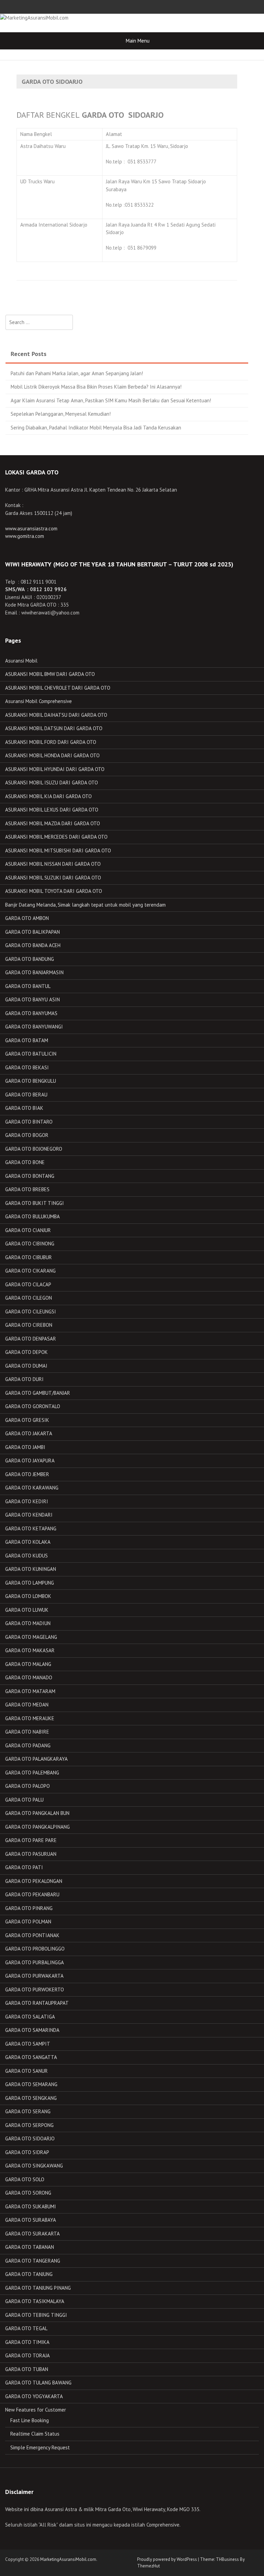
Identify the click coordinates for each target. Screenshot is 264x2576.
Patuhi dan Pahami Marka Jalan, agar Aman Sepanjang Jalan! (77, 373)
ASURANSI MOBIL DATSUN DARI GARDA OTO (54, 728)
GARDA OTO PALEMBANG (32, 1773)
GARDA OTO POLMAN (28, 1922)
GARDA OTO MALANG (28, 1664)
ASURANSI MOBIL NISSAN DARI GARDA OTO (53, 864)
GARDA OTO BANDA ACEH (33, 945)
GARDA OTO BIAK (24, 1108)
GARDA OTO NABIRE (27, 1732)
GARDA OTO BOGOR (27, 1135)
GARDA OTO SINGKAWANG (34, 2166)
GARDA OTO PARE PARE (31, 1840)
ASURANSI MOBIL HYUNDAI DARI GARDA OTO (55, 769)
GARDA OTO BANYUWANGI (34, 1027)
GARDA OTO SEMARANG (31, 2084)
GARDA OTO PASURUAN (31, 1854)
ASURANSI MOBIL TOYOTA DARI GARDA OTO (54, 891)
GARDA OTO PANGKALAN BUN (37, 1813)
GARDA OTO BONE (25, 1162)
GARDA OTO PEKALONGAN (34, 1881)
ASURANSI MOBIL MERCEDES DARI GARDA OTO (56, 837)
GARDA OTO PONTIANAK (32, 1935)
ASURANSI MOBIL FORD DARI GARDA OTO (51, 742)
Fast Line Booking (30, 2420)
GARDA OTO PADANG (28, 1745)
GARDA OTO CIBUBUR (29, 1257)
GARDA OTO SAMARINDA (32, 2030)
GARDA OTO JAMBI (25, 1447)
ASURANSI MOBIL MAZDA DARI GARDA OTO (53, 823)
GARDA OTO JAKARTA (29, 1433)
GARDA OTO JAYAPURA (30, 1460)
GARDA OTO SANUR (26, 2071)
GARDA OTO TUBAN (27, 2369)
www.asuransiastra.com (31, 528)
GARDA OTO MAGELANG (31, 1637)
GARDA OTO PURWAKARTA (34, 1976)
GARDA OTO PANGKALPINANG (37, 1827)
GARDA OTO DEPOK (26, 1352)
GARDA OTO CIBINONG (30, 1244)
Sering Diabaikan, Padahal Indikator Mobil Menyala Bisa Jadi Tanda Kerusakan (96, 428)
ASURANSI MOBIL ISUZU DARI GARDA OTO (52, 783)
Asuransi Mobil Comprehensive (38, 701)
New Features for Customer (36, 2410)
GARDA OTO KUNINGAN (31, 1569)
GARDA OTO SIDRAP (27, 2152)
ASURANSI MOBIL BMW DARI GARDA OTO (50, 674)
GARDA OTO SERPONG (29, 2125)
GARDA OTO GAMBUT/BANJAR (38, 1393)
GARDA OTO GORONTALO (33, 1406)
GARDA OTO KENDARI (29, 1515)
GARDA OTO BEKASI (27, 1067)
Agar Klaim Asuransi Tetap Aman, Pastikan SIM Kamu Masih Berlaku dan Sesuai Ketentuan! (111, 400)
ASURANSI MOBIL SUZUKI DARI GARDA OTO (53, 878)
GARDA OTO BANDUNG (30, 959)
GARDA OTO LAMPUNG (30, 1583)
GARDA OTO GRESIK (27, 1420)
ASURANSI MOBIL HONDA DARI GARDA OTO (52, 755)
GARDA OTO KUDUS (26, 1556)
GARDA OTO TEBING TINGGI (36, 2315)
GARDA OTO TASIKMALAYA (35, 2301)
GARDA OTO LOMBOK (28, 1596)
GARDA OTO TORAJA (27, 2355)
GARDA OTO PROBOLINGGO (35, 1949)
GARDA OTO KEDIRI (27, 1501)
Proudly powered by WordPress (167, 2559)
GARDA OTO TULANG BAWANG (38, 2383)
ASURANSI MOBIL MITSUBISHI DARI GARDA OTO (58, 850)
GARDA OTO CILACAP (28, 1284)
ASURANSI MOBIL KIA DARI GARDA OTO (48, 796)
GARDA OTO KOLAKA (28, 1542)
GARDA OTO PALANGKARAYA (36, 1759)
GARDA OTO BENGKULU (31, 1081)
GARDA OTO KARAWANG (32, 1488)
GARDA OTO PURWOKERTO (35, 1989)
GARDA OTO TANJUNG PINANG (38, 2288)
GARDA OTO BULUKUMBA (32, 1216)
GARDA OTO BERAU (26, 1095)
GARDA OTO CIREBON (29, 1325)
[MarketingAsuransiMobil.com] (34, 17)
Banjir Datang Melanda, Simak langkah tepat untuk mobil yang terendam (85, 905)
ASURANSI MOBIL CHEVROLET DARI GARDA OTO (58, 688)
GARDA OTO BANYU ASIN (32, 999)
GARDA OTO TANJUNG (29, 2274)
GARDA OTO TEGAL (26, 2328)
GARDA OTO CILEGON (29, 1298)
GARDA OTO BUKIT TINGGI (35, 1203)
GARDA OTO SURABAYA (31, 2220)
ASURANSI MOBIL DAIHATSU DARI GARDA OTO (56, 715)
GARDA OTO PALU (24, 1800)
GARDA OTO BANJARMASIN (34, 972)
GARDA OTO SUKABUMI (31, 2206)
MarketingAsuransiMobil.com (68, 2559)
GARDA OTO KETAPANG (31, 1528)
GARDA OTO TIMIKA (27, 2342)
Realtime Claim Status (35, 2434)
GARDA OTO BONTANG (30, 1176)
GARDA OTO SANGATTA (31, 2057)
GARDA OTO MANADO (29, 1677)
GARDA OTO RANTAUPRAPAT (37, 2003)
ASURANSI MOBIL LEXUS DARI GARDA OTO (52, 810)
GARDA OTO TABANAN (30, 2247)
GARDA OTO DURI (24, 1379)
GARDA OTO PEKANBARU (32, 1894)
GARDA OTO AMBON (27, 918)
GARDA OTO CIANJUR (28, 1230)
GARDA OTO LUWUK (27, 1610)
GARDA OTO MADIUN (28, 1623)
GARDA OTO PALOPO (27, 1786)
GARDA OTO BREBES (27, 1189)
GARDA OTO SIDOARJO (30, 2138)
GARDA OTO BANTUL (28, 986)
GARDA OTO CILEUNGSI (31, 1312)
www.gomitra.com (25, 536)
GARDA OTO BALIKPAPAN (32, 932)
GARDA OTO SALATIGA (30, 2017)
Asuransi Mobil (21, 661)
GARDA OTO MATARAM (30, 1691)
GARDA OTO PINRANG (29, 1908)
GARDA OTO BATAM (27, 1040)
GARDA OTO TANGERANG (33, 2261)
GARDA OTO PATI (24, 1867)
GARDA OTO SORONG (28, 2193)
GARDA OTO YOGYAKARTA (34, 2396)
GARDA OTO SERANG (28, 2111)
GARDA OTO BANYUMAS (31, 1013)
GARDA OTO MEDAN (27, 1705)
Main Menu (138, 41)
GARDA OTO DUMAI (26, 1366)
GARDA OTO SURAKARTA (32, 2234)
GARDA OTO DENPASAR (31, 1339)
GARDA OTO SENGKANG (31, 2098)
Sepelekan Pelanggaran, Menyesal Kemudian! (61, 414)
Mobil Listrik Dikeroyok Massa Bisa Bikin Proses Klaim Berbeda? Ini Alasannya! (96, 387)
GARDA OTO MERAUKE (30, 1718)
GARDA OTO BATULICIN (31, 1054)
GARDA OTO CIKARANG (30, 1271)
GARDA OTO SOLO (25, 2179)
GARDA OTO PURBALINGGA (35, 1962)
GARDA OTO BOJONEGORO (34, 1149)
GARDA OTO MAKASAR (30, 1650)
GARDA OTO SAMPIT (28, 2044)
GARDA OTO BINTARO (29, 1122)
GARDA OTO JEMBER (27, 1474)
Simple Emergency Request (40, 2447)
